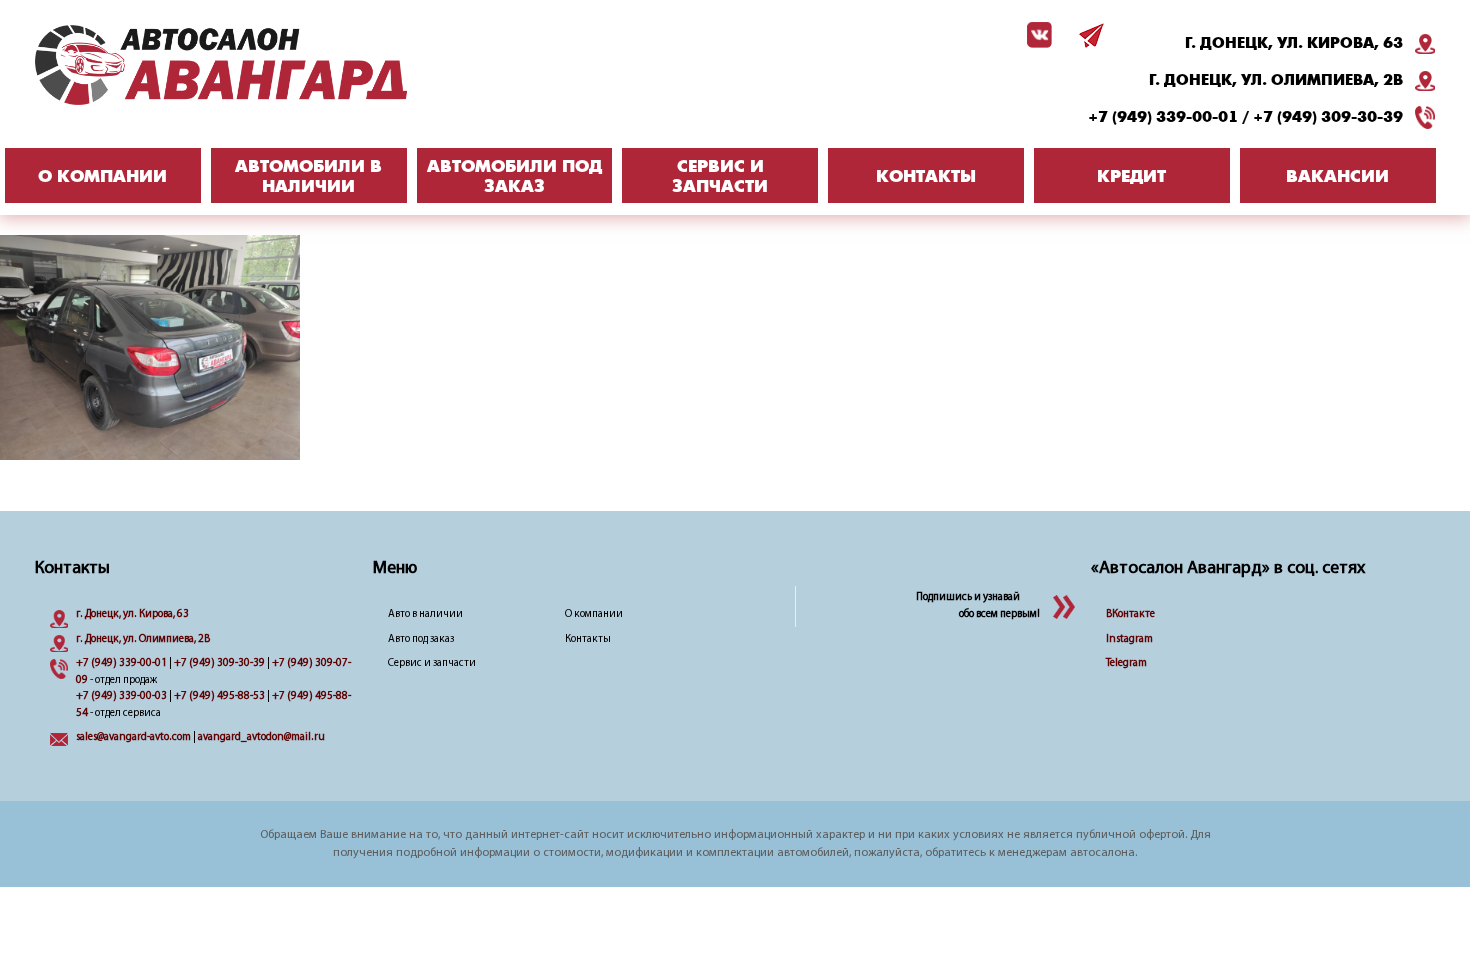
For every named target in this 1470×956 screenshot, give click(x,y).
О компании (594, 614)
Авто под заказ (421, 639)
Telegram (1126, 663)
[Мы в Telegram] (1088, 35)
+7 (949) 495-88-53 (219, 696)
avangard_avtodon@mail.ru (261, 737)
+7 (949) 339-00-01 (1163, 117)
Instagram (1129, 639)
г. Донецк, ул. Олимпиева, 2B (1276, 80)
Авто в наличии (425, 614)
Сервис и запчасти (432, 663)
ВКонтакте (1130, 614)
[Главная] (260, 65)
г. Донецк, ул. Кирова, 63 (1294, 43)
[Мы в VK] (1036, 35)
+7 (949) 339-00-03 (121, 696)
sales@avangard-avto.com (133, 737)
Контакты (588, 639)
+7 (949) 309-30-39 (1328, 117)
